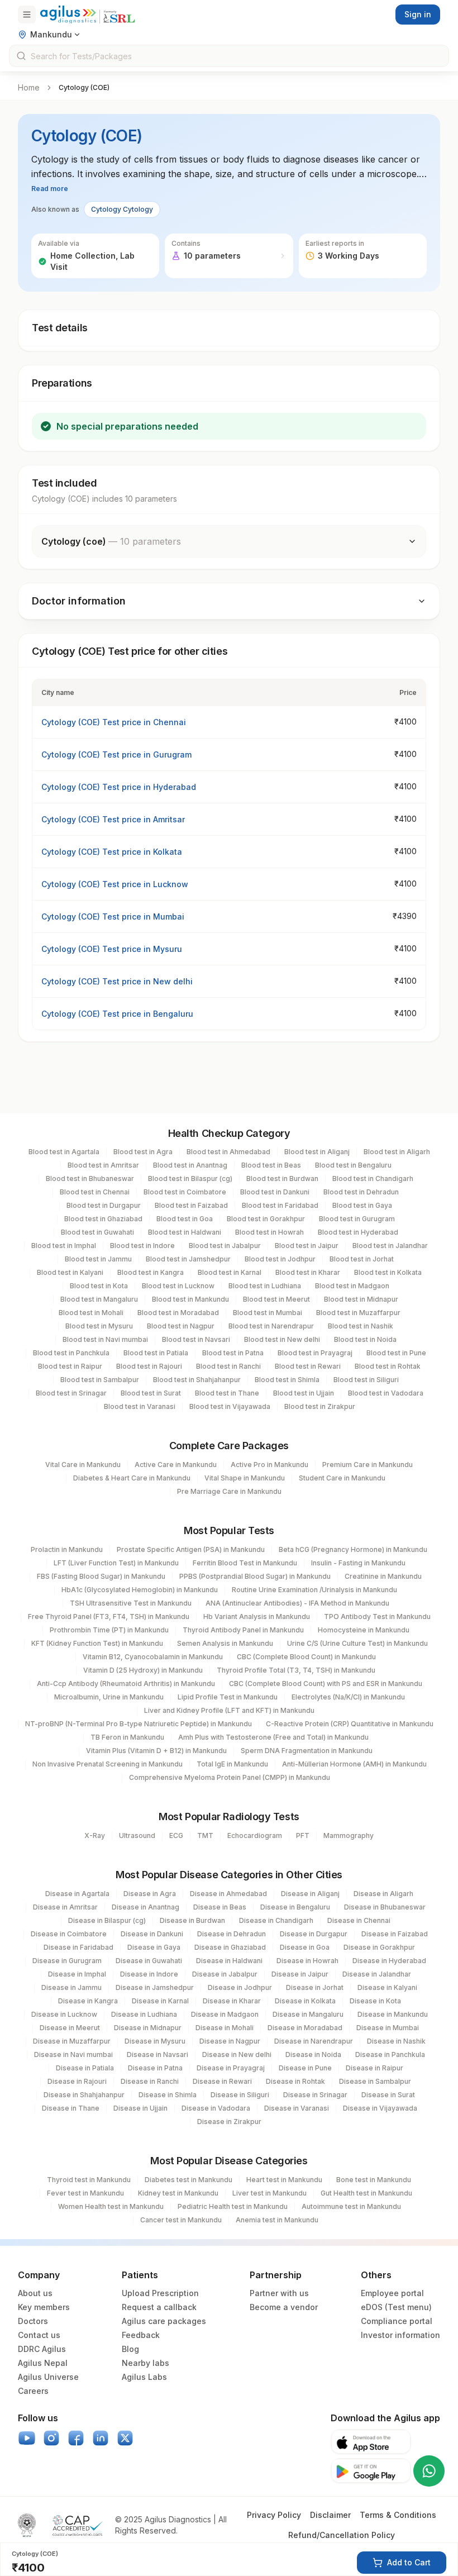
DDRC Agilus (42, 2349)
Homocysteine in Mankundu (364, 1630)
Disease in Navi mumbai (73, 2054)
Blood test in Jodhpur (280, 1259)
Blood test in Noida (365, 1339)
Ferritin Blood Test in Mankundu (245, 1563)
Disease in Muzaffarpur (72, 2041)
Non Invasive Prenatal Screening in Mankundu (108, 1764)
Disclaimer (330, 2515)
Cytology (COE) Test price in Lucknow (115, 884)
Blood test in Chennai (95, 1192)
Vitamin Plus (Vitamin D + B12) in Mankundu (156, 1751)
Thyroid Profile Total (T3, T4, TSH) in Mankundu (296, 1670)
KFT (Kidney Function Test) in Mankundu (97, 1643)
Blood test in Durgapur (104, 1205)
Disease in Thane (71, 2108)
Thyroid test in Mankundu (89, 2180)
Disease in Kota (375, 2001)
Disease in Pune (305, 2068)
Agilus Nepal (43, 2363)
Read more (50, 189)
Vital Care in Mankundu (83, 1465)
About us (35, 2293)
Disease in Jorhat (315, 1987)
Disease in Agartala (77, 1894)
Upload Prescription (160, 2293)
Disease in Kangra (88, 2001)
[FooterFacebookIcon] (76, 2438)
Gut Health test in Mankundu (366, 2193)
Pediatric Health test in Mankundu (233, 2206)
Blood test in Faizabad (191, 1205)
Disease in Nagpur (230, 2041)
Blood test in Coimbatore (185, 1192)
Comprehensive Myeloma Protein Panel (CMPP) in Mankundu (230, 1777)
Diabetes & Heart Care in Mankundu (132, 1478)
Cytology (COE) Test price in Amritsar (113, 819)
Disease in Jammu (71, 1987)
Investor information (400, 2335)
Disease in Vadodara (216, 2108)
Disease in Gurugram (67, 1961)
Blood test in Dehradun (361, 1192)
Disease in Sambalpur (375, 2081)
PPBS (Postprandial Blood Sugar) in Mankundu (255, 1576)
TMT (205, 1835)
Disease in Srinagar (315, 2095)
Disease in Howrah (307, 1961)
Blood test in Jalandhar (390, 1246)
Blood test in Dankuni (275, 1192)
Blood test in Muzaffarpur (358, 1313)
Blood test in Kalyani (70, 1272)
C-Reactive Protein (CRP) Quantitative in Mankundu (350, 1724)
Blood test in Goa (185, 1219)
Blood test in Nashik (361, 1326)
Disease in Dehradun (232, 1934)
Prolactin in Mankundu (67, 1549)
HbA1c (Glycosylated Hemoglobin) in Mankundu (140, 1590)
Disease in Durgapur (314, 1934)
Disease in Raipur (374, 2068)
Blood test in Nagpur (181, 1326)
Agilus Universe (48, 2377)
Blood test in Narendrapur (271, 1326)
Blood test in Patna (233, 1353)
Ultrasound (137, 1835)
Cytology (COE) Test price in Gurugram (116, 754)
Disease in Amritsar (65, 1907)
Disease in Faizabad (395, 1934)
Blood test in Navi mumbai (105, 1339)
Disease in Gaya (154, 1947)
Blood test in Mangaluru (99, 1299)
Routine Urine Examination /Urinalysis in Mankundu (314, 1590)
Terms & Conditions (398, 2515)
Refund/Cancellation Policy (342, 2535)
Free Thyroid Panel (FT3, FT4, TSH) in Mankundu (109, 1616)
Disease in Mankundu (393, 2014)
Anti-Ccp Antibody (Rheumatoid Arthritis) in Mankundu (126, 1684)
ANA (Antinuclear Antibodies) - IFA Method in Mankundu (297, 1603)
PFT (303, 1835)
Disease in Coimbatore (69, 1934)
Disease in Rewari (222, 2081)
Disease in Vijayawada (380, 2108)
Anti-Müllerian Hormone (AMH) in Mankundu (354, 1764)
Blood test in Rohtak (388, 1366)
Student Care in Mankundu (342, 1478)
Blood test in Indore (142, 1246)
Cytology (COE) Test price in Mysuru (112, 949)
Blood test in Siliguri (366, 1380)
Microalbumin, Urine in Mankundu (109, 1697)
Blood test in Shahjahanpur (197, 1380)
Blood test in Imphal (64, 1246)
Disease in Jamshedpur (155, 1987)
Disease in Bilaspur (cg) (107, 1920)
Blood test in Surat (151, 1393)
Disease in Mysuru (155, 2041)
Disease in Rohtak (295, 2081)
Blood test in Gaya (362, 1205)
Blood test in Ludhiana (265, 1286)
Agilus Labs (144, 2377)
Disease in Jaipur (300, 1974)
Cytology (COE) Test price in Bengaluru (117, 1014)
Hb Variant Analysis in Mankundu (257, 1616)
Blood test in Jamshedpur (188, 1259)
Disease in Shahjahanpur (84, 2095)
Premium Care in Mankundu (368, 1465)
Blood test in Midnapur (361, 1299)
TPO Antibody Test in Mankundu (377, 1616)
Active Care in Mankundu (176, 1465)
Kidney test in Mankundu (178, 2193)
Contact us (39, 2335)
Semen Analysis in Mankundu (225, 1643)
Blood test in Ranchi (228, 1366)
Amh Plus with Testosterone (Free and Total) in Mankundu (273, 1737)
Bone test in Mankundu (374, 2180)
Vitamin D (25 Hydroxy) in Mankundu (143, 1670)
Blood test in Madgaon (352, 1286)
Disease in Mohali (225, 2028)
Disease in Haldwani (229, 1961)
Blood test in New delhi (282, 1339)
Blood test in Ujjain (304, 1393)
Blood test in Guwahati (97, 1232)
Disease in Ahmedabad (228, 1894)
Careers (33, 2391)
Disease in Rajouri (77, 2081)
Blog (130, 2349)
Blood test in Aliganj (317, 1152)
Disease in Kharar (232, 2001)
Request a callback (159, 2307)
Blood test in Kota (99, 1286)
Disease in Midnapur (148, 2028)
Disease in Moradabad (305, 2028)
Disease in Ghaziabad (230, 1947)
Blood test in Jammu (98, 1259)
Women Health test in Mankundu (111, 2206)
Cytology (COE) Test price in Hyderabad (119, 787)
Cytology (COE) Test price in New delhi (117, 981)
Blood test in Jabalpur (225, 1246)
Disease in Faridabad (78, 1947)
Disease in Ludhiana (144, 2014)
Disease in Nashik (396, 2041)
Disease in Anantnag (145, 1907)
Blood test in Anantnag (190, 1165)
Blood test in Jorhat (362, 1259)
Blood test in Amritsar (103, 1165)
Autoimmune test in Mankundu (351, 2206)
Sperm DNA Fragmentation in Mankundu (307, 1751)
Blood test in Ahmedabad (228, 1152)
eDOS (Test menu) (396, 2307)
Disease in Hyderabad (389, 1961)
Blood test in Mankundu (190, 1299)
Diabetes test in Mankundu (189, 2180)
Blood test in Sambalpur (100, 1380)
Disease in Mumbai (388, 2028)
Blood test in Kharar (308, 1272)
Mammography (349, 1835)
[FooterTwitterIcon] (125, 2438)
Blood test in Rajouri (149, 1366)
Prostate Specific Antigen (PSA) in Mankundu (191, 1549)
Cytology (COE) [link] (84, 87)
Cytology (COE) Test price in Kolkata (112, 852)
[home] (88, 15)
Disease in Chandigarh (276, 1920)
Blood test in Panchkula (71, 1353)
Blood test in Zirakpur (320, 1406)
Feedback (141, 2335)
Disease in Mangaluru (308, 2014)
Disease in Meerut (70, 2028)
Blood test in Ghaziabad (103, 1219)
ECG (176, 1835)
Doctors (33, 2321)
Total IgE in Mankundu (232, 1764)
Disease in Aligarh (383, 1894)
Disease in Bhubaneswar (385, 1907)
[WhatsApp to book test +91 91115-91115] (429, 2471)
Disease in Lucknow (64, 2014)
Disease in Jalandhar (377, 1974)
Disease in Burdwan (192, 1920)
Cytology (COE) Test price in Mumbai (113, 916)
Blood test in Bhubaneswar (90, 1179)
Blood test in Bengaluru (353, 1165)
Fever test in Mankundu (85, 2193)
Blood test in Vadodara (386, 1393)
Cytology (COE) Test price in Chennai (114, 722)
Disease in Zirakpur (229, 2122)
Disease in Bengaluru (295, 1907)
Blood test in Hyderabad (358, 1232)
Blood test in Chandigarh (373, 1179)
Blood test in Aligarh (397, 1152)
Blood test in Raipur (70, 1366)
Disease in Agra (150, 1894)
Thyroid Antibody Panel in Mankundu (243, 1630)
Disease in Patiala (85, 2068)
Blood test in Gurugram (357, 1219)
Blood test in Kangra (151, 1272)
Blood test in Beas (271, 1165)
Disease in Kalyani (387, 1987)
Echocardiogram (255, 1835)
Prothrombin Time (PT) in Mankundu (109, 1630)
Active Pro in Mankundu (269, 1465)
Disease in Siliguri (240, 2095)
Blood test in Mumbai (268, 1313)
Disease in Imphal (77, 1974)
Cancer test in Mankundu (181, 2220)
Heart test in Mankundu (284, 2180)
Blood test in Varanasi (140, 1406)
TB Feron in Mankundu (127, 1737)
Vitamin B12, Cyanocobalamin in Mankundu (153, 1657)
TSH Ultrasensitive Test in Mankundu (131, 1603)
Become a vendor (284, 2307)
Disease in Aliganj (310, 1894)
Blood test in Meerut (276, 1299)
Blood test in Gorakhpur (266, 1219)
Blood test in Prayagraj (315, 1353)
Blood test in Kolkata (388, 1272)
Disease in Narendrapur (314, 2041)
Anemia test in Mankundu (277, 2220)
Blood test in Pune (396, 1353)
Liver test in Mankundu (269, 2193)
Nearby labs (145, 2363)
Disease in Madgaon (225, 2014)
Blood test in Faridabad (280, 1205)
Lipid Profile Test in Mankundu (228, 1697)
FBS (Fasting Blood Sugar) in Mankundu (101, 1576)
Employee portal (392, 2293)
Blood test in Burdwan (282, 1179)
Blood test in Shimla (287, 1380)
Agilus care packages (164, 2321)
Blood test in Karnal (230, 1272)
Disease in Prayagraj (231, 2068)
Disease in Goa (305, 1947)
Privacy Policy (274, 2515)
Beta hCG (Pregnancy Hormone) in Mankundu (353, 1549)
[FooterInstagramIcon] (51, 2438)
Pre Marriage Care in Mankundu (229, 1491)
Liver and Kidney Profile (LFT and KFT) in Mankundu (229, 1710)
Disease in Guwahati (149, 1961)
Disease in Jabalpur (225, 1974)
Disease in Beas (220, 1907)
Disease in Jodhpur (240, 1987)
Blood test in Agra (143, 1152)
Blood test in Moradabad (178, 1313)
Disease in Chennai (359, 1920)
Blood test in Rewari (308, 1366)
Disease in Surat (388, 2095)
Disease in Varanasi (297, 2108)
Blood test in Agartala (64, 1152)
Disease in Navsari (158, 2054)
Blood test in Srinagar (71, 1393)
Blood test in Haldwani (185, 1232)
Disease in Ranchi (150, 2081)
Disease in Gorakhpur (379, 1947)
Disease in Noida (313, 2054)
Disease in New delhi (237, 2054)
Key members (44, 2307)
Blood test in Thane (227, 1393)
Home (29, 87)
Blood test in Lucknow (178, 1286)
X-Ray (95, 1835)
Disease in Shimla (168, 2095)
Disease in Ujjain (140, 2108)
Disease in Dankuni (152, 1934)
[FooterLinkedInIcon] (101, 2438)
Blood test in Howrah (269, 1232)
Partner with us (279, 2293)
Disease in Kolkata (305, 2001)
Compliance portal (397, 2321)
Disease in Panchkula (390, 2054)
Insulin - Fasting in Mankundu (358, 1563)
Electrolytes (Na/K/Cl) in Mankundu (348, 1697)
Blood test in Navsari (196, 1339)
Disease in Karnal (160, 2001)
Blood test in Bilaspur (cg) (190, 1179)
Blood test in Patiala (156, 1353)
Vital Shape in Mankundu (245, 1478)
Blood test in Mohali (91, 1313)
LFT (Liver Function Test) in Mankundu (116, 1563)
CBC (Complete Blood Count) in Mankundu (306, 1657)
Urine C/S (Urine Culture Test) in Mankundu (357, 1643)
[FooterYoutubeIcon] (27, 2438)
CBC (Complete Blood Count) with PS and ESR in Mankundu (326, 1684)
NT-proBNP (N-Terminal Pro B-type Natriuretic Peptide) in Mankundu (139, 1724)
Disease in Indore (149, 1974)
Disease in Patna (155, 2068)
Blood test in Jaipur (307, 1246)
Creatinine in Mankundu (383, 1576)
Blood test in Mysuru (99, 1326)
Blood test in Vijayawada (230, 1406)
